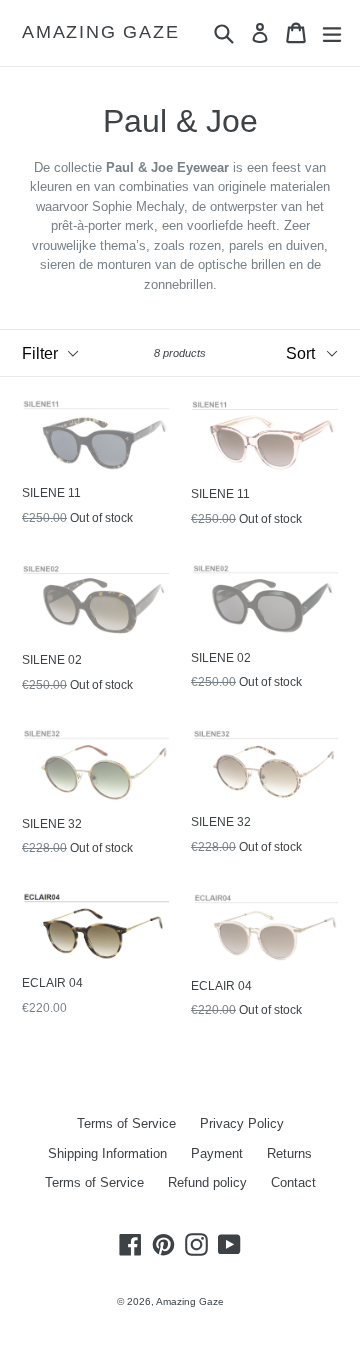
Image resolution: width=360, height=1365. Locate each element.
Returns (289, 1153)
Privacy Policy (242, 1123)
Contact (293, 1182)
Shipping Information (107, 1153)
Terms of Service (126, 1123)
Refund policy (207, 1182)
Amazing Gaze (101, 32)
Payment (217, 1153)
